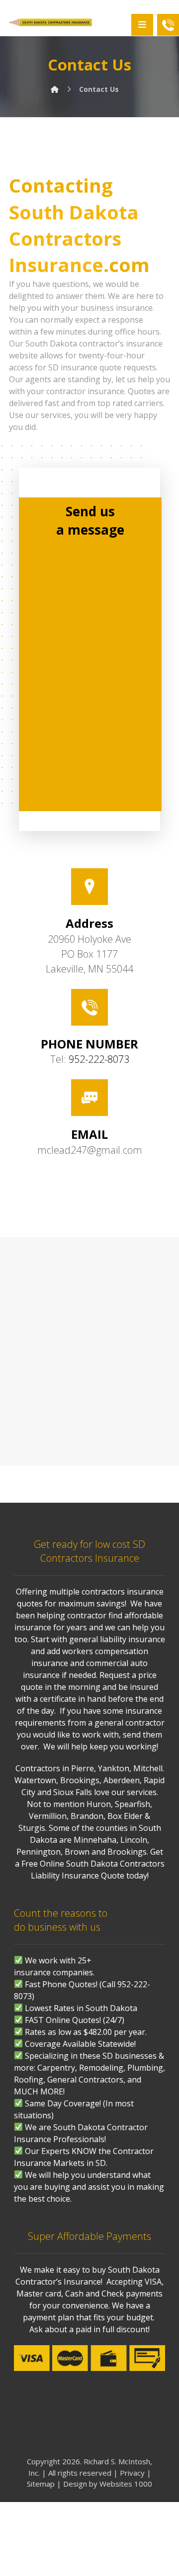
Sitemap (41, 2484)
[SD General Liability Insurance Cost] (50, 22)
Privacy (132, 2473)
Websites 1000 (126, 2484)
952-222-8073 (99, 1059)
